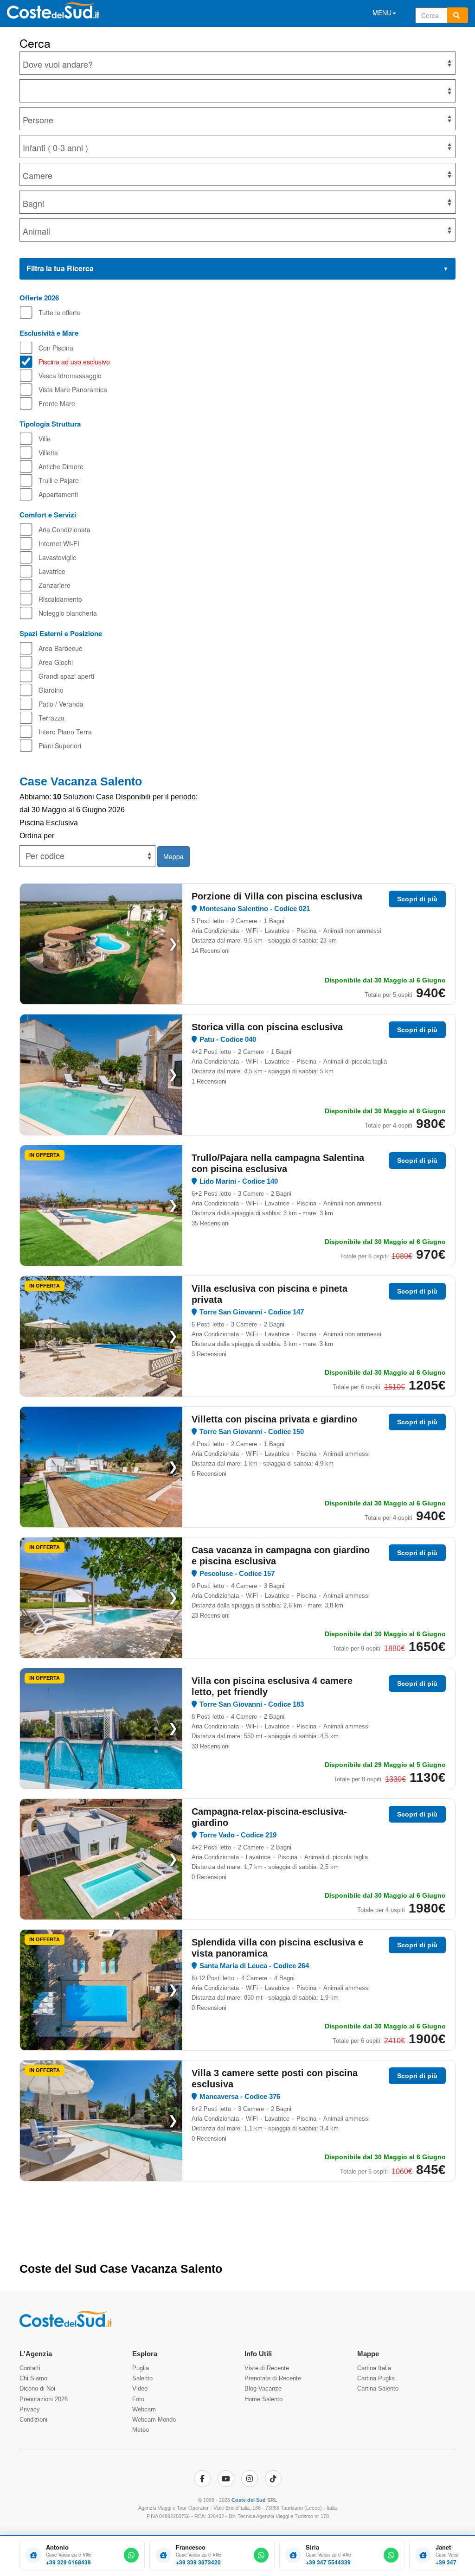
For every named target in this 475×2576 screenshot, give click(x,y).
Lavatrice (52, 571)
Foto (138, 2399)
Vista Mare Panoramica (73, 389)
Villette (48, 453)
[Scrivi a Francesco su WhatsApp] (261, 2555)
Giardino (51, 690)
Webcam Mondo (154, 2420)
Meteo (141, 2430)
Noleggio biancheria (68, 613)
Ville (45, 439)
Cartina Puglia (376, 2378)
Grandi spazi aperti (66, 676)
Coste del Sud (249, 2500)
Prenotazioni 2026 (44, 2399)
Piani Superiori (60, 746)
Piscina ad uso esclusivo (74, 362)
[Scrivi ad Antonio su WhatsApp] (131, 2555)
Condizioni (33, 2420)
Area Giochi (56, 662)
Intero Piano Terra (65, 732)
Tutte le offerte (60, 312)
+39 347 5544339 (328, 2562)
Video (140, 2388)
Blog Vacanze (263, 2388)
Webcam (144, 2409)
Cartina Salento (378, 2388)
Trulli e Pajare (59, 480)
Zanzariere (55, 585)
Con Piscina (56, 348)
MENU (382, 13)
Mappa (173, 856)
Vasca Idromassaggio (70, 376)
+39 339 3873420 (198, 2562)
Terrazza (51, 718)
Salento (142, 2378)
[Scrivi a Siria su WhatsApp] (391, 2555)
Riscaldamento (60, 599)
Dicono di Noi (37, 2388)
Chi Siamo (33, 2378)
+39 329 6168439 (68, 2562)
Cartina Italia (374, 2368)
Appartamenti (58, 494)
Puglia (141, 2368)
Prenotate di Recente (273, 2378)
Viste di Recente (267, 2368)
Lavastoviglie (58, 557)
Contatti (30, 2368)
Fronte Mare (57, 403)
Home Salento (263, 2399)
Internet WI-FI (59, 543)
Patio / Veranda (61, 704)
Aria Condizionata (64, 529)
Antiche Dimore (61, 466)
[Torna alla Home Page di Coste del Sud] (66, 2325)
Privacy (30, 2409)
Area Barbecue (61, 648)
